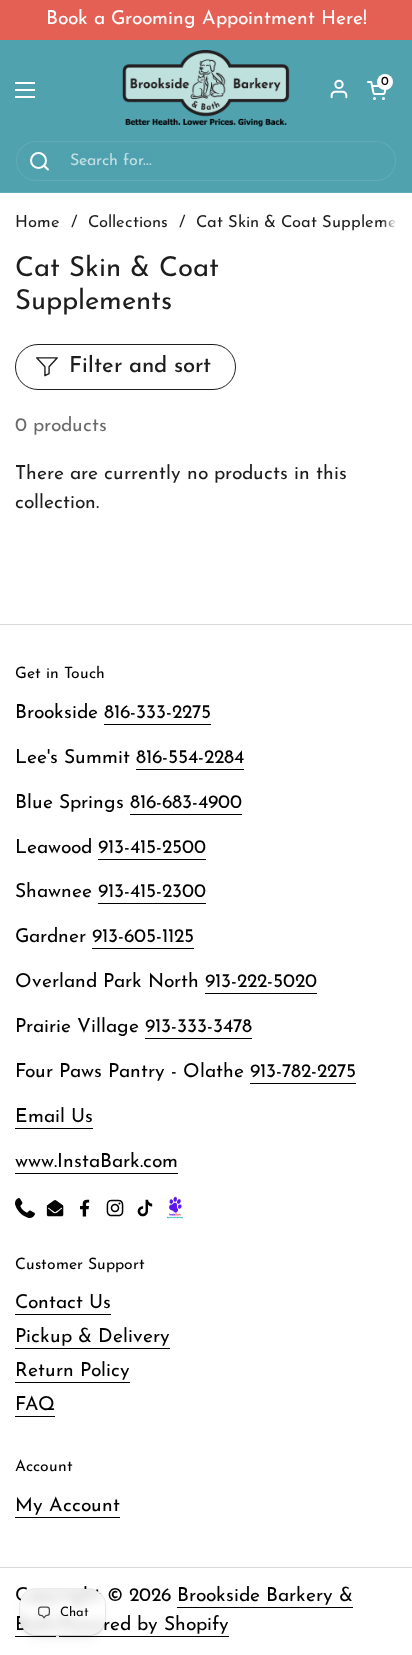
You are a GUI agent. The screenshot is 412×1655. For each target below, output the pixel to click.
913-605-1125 (143, 937)
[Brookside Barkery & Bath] (206, 90)
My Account (67, 1506)
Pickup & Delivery (92, 1337)
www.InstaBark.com (96, 1162)
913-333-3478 (198, 1027)
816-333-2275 (157, 713)
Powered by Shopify (144, 1625)
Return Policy (72, 1371)
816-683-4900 (186, 803)
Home (37, 223)
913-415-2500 (152, 848)
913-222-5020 (261, 982)
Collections (128, 223)
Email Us (54, 1117)
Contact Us (63, 1303)
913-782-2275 (303, 1072)
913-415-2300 (152, 892)
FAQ (35, 1405)
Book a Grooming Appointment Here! (206, 19)
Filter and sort (140, 366)
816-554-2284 (190, 758)
